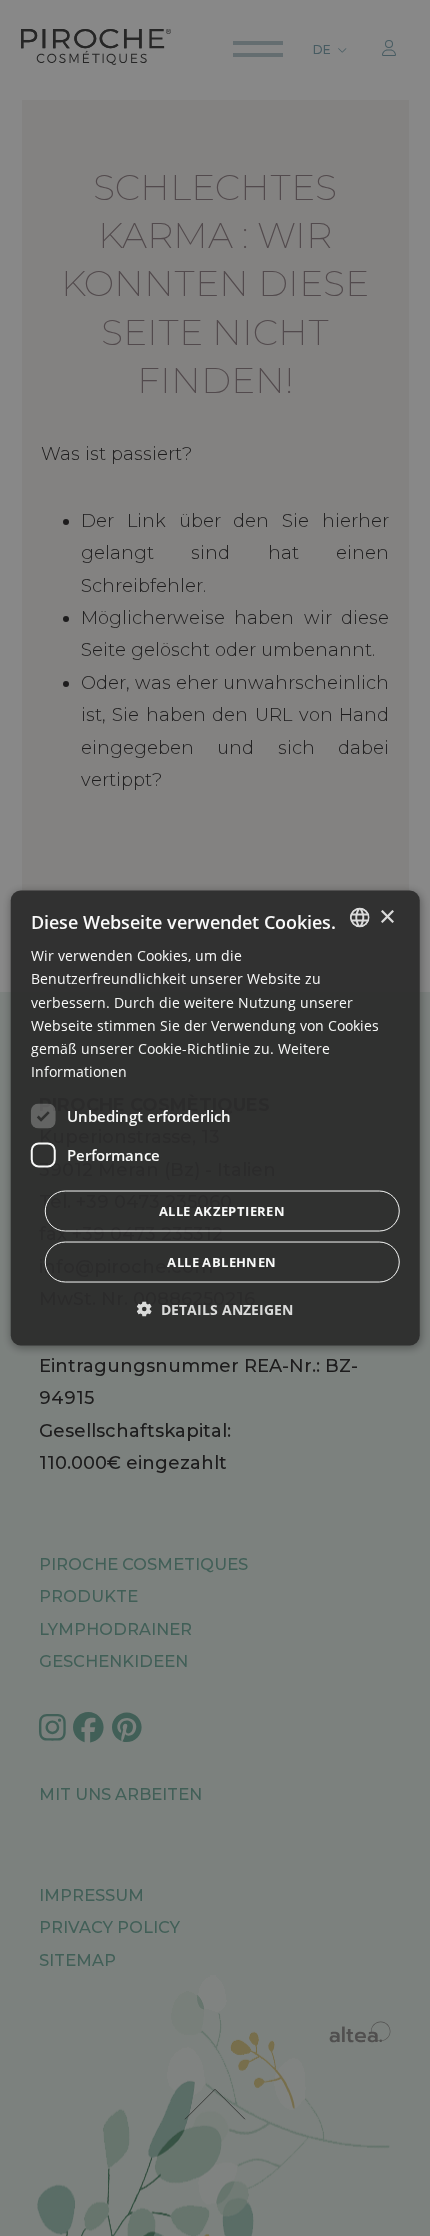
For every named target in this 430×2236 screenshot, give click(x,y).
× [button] (386, 916)
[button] (215, 1308)
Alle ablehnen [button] (221, 1261)
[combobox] (359, 918)
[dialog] (215, 1118)
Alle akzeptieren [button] (222, 1210)
